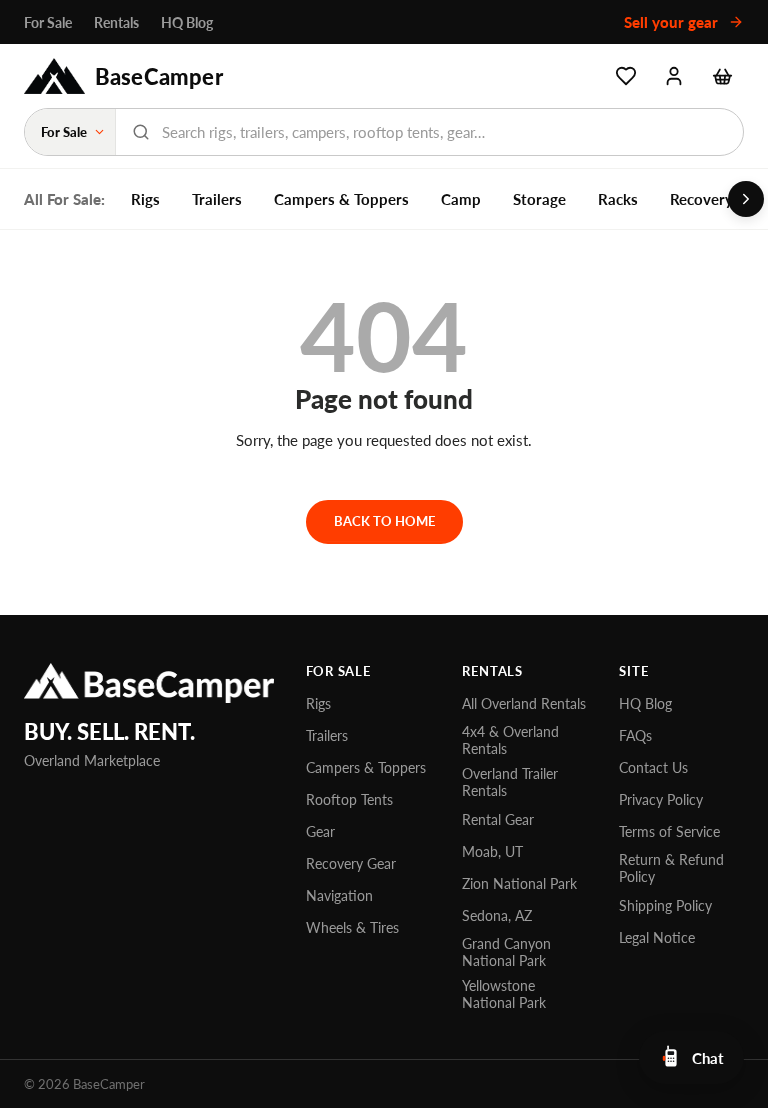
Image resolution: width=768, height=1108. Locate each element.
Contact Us (653, 767)
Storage (539, 199)
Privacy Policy (661, 799)
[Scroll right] (746, 199)
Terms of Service (669, 831)
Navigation (339, 895)
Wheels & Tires (352, 927)
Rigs (145, 199)
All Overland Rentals (524, 703)
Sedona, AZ (497, 915)
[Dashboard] (674, 76)
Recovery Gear (351, 863)
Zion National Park (519, 883)
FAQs (635, 735)
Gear (320, 831)
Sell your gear (673, 22)
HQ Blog (187, 22)
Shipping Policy (665, 905)
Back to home (384, 521)
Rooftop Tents (349, 799)
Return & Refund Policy (671, 868)
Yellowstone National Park (504, 994)
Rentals (116, 22)
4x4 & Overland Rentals (510, 740)
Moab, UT (492, 851)
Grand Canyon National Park (506, 952)
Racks (618, 199)
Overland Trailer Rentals (510, 782)
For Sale (48, 22)
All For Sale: (64, 199)
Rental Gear (498, 819)
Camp (461, 199)
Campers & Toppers (341, 199)
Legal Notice (657, 937)
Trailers (217, 199)
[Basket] (722, 76)
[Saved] (626, 76)
